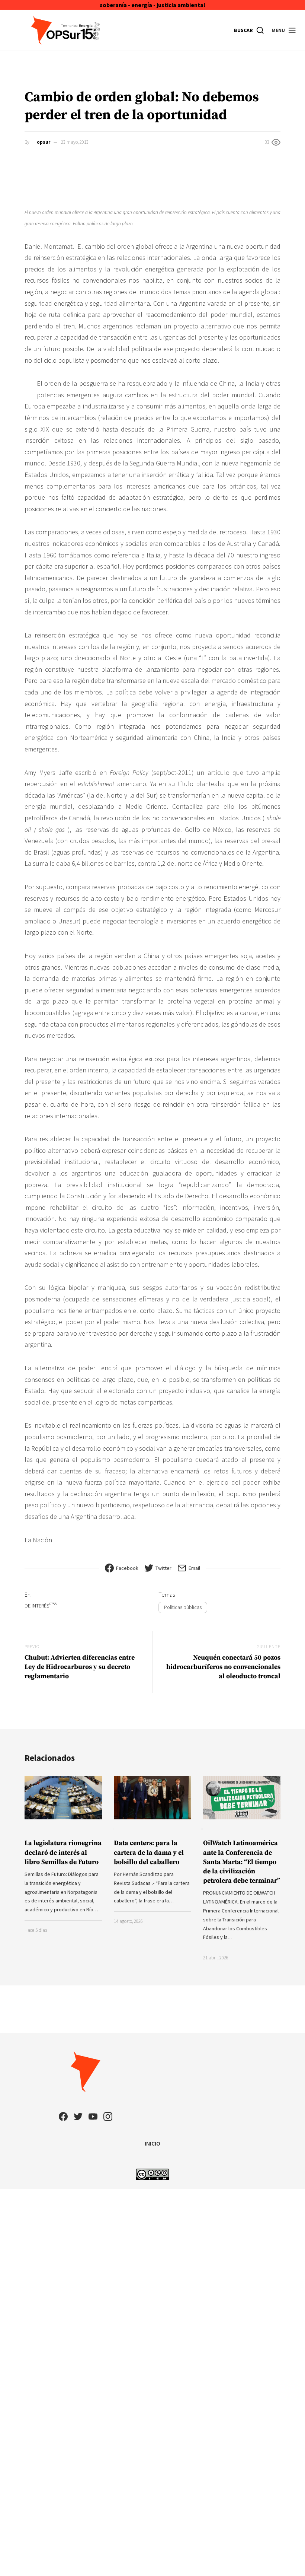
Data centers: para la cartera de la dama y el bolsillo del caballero (149, 1852)
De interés (41, 1605)
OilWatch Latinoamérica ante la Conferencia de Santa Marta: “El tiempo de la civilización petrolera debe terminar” (242, 1862)
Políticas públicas (183, 1607)
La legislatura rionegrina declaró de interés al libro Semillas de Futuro (63, 1852)
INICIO (152, 2143)
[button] (284, 30)
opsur (44, 142)
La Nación (38, 1540)
